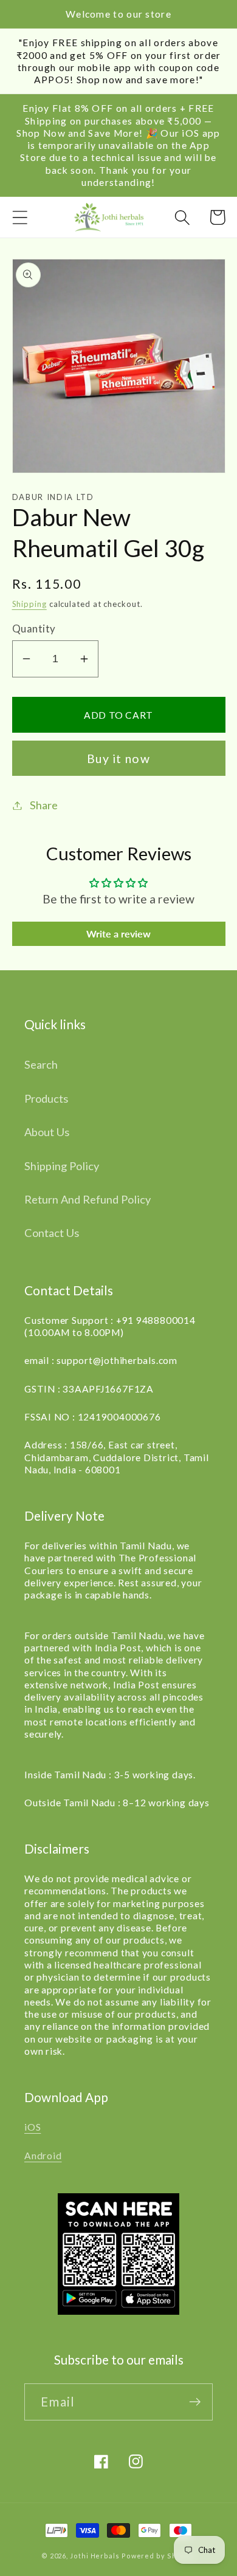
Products (46, 1098)
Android (43, 2156)
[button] (20, 217)
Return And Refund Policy (88, 1199)
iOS (33, 2127)
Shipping (29, 604)
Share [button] (44, 805)
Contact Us (52, 1233)
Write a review (118, 933)
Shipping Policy (62, 1166)
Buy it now (118, 759)
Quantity (34, 629)
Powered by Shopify (159, 2556)
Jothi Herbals (96, 2556)
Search (41, 1064)
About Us (47, 1132)
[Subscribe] (195, 2402)
